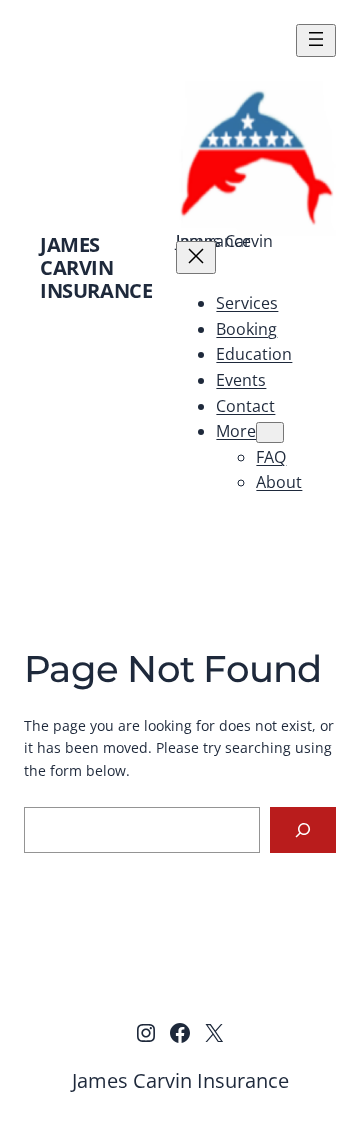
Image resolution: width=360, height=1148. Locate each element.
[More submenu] (270, 432)
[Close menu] (196, 257)
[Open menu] (316, 40)
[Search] (303, 830)
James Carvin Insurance (96, 267)
